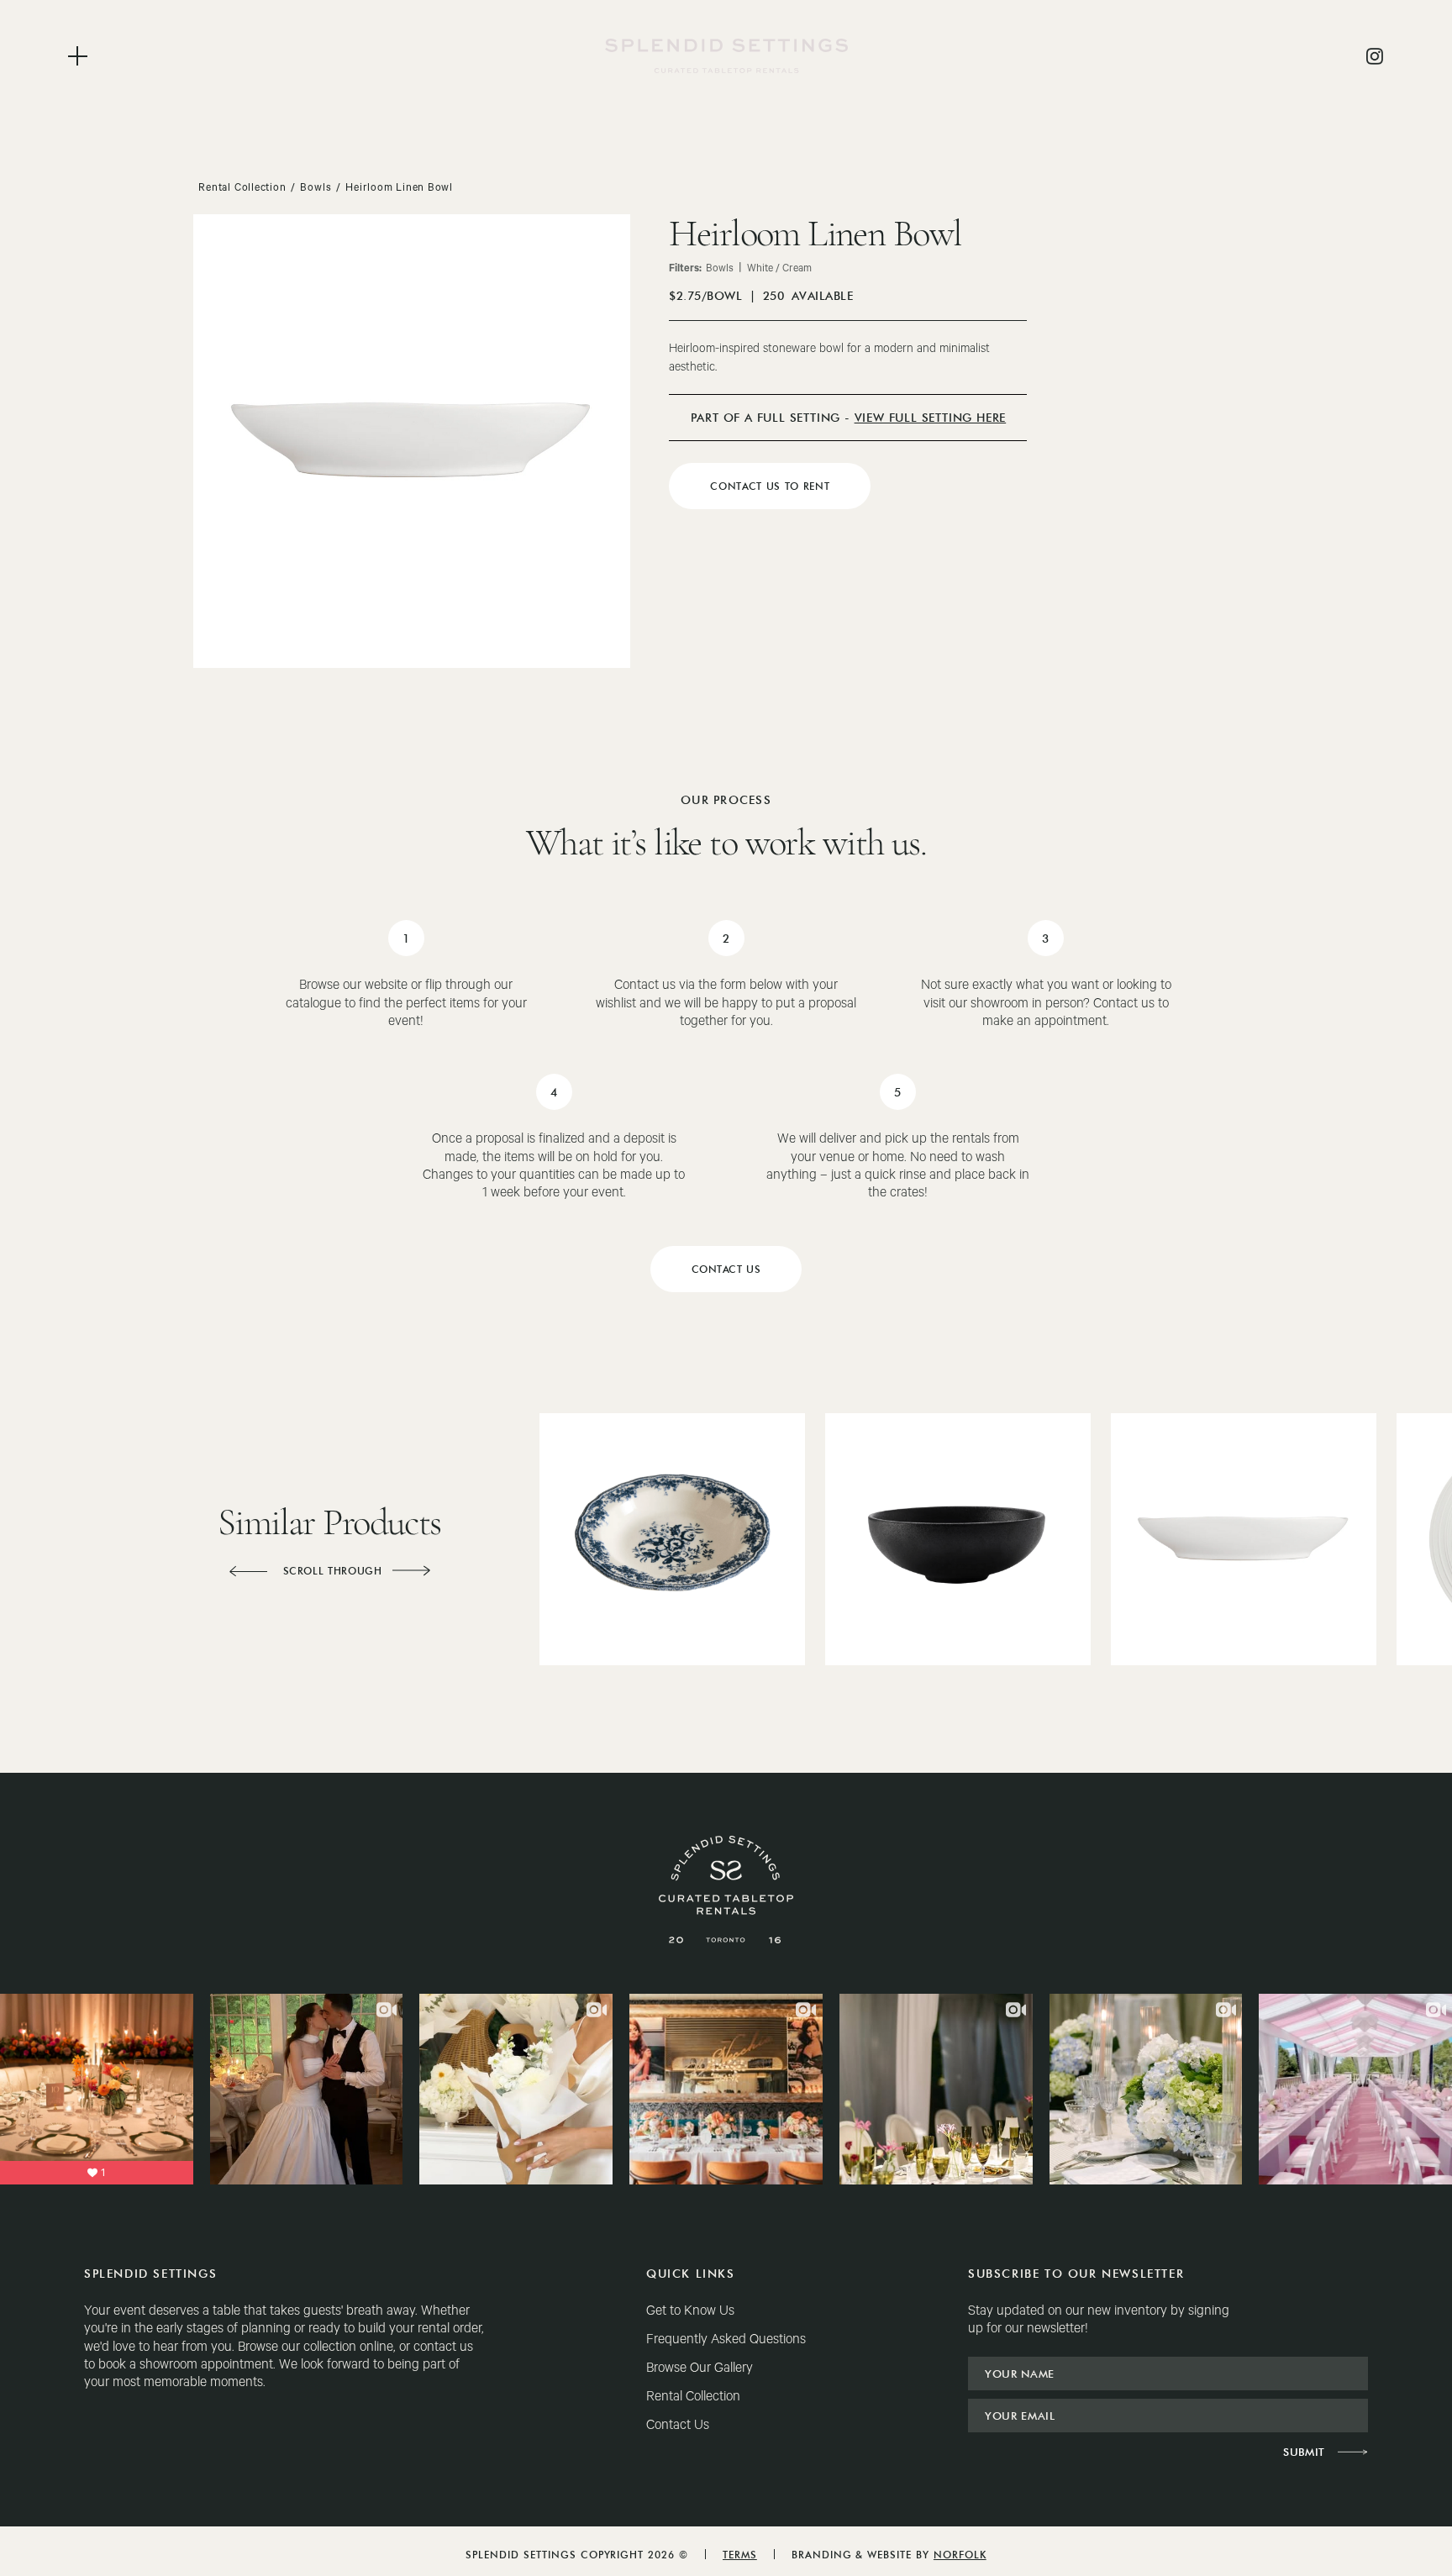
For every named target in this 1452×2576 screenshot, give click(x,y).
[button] (248, 1571)
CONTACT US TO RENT (770, 486)
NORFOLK (960, 2555)
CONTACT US (726, 1269)
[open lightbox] (412, 441)
